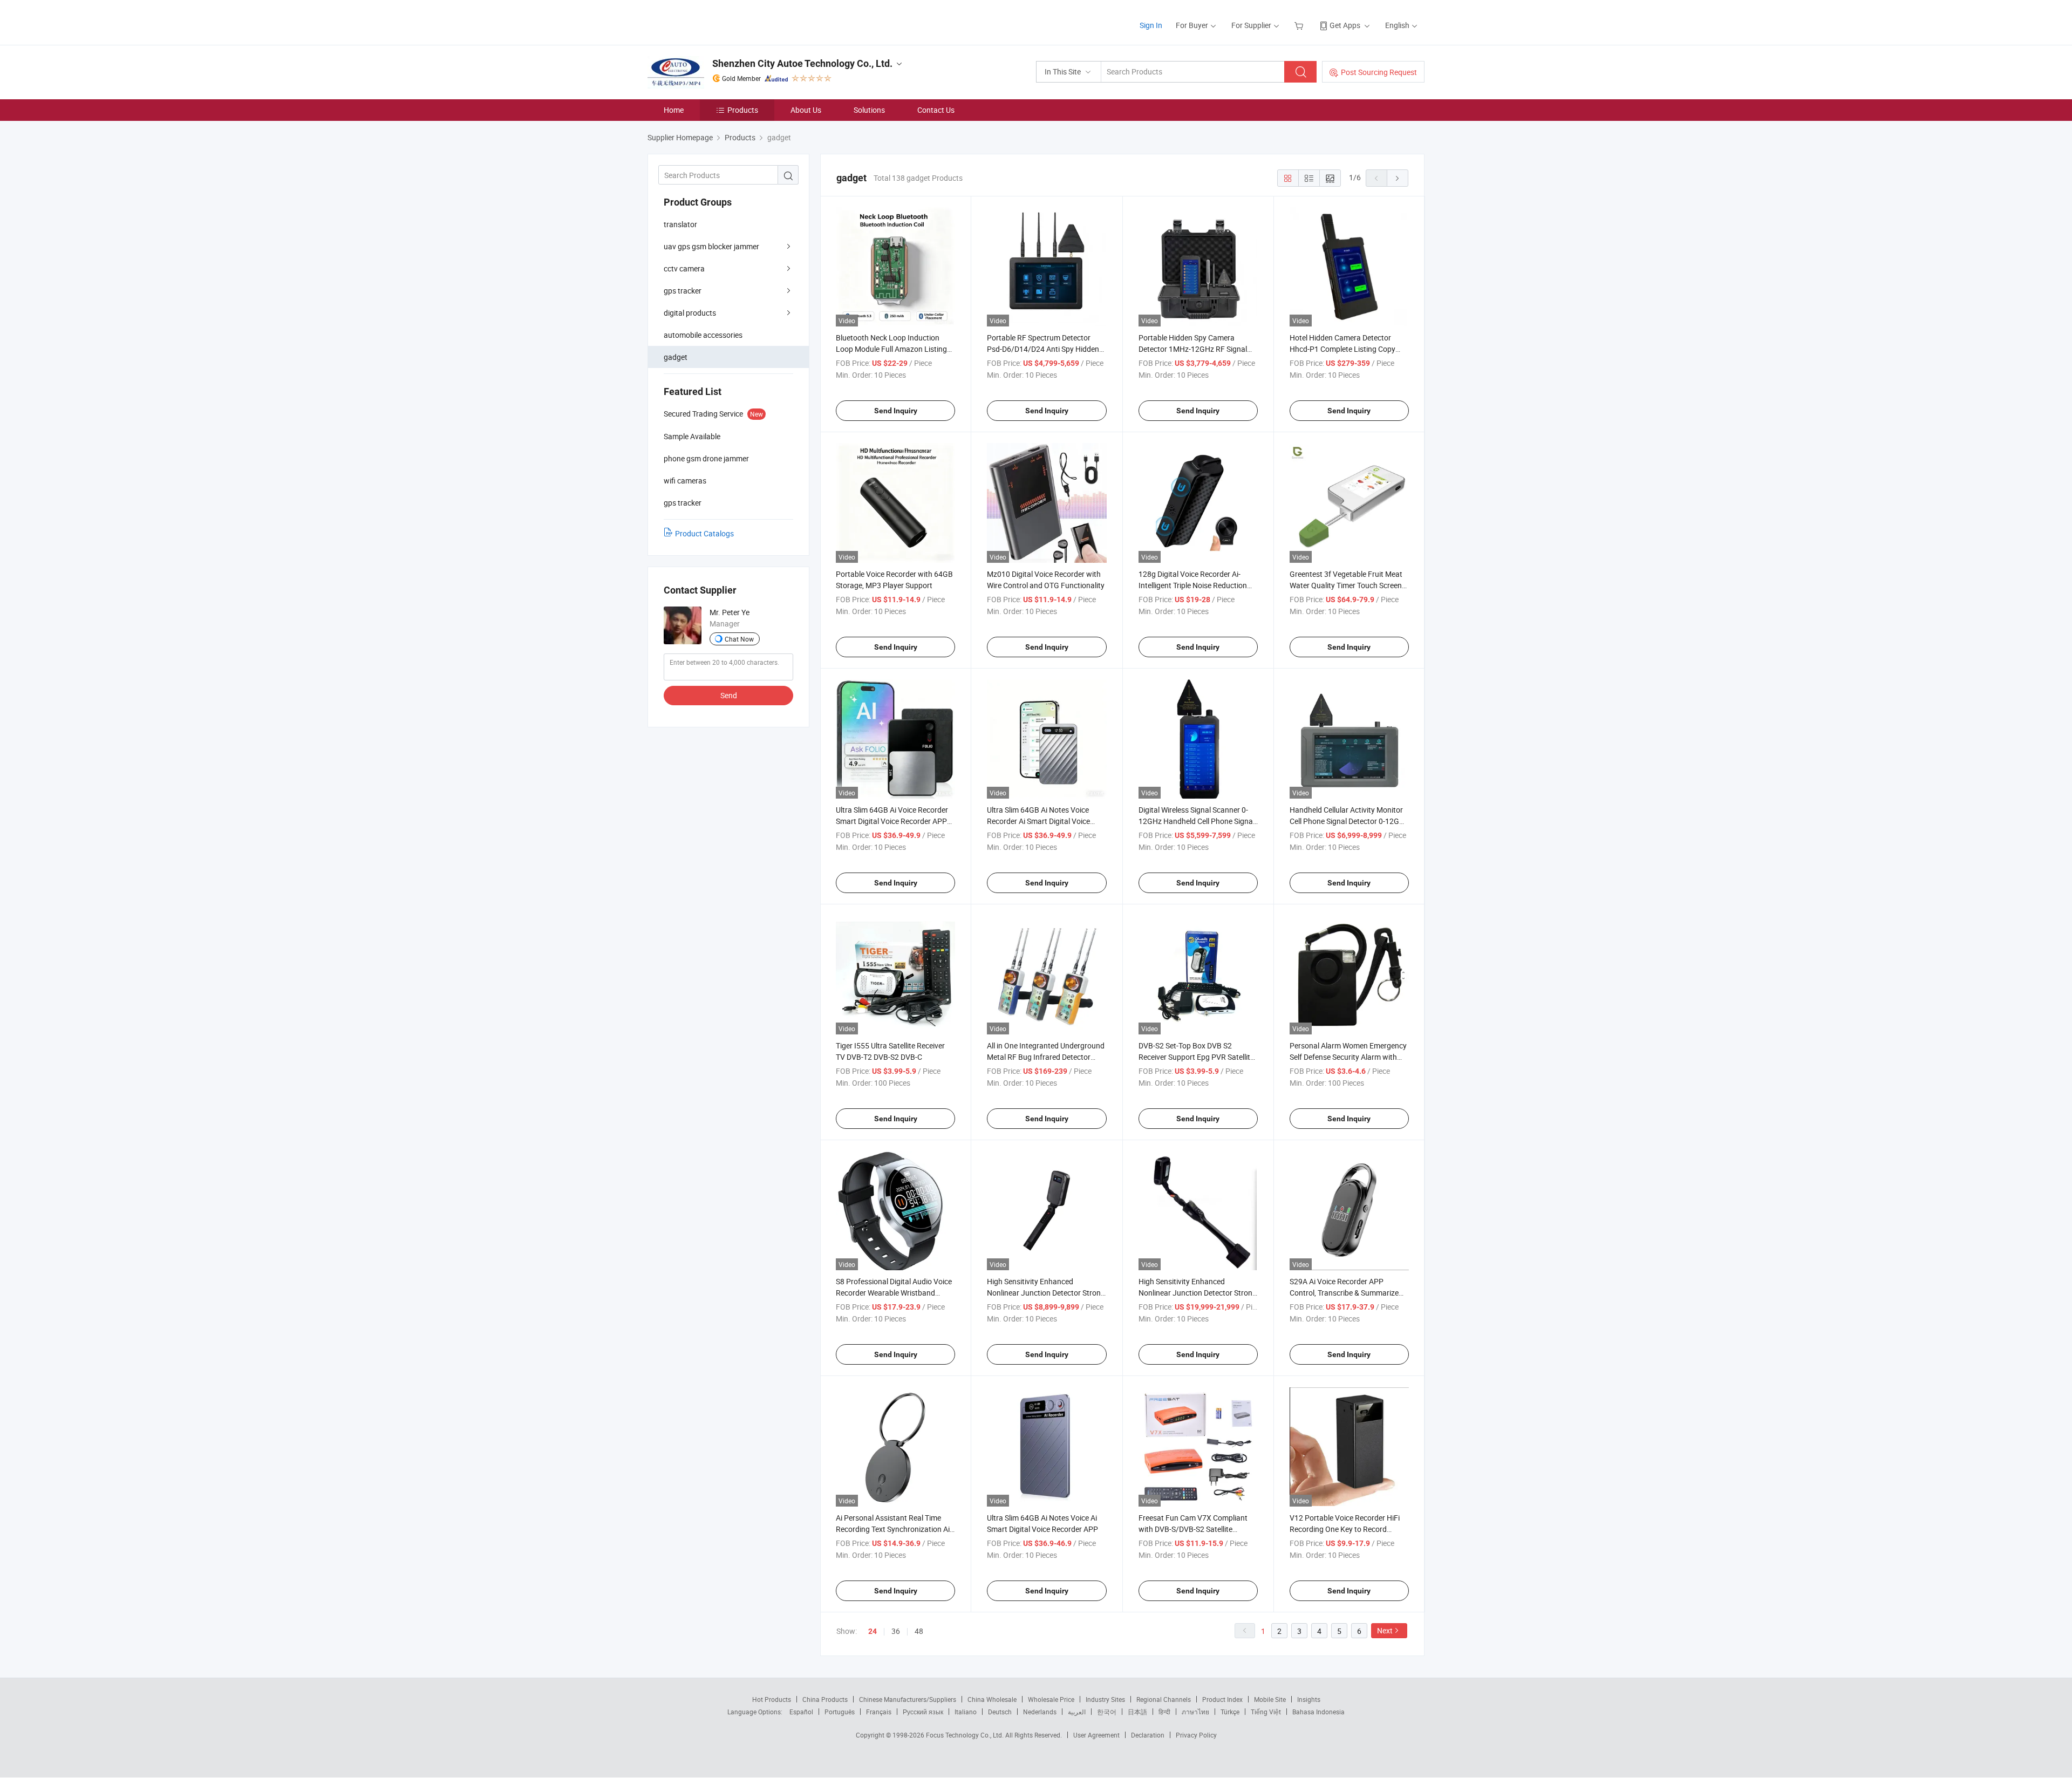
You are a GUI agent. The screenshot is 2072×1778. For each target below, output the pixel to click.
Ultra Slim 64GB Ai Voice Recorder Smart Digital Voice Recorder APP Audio (892, 821)
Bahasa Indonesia (1318, 1712)
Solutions (869, 110)
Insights (1309, 1699)
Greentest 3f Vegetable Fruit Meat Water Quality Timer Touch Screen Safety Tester (1346, 585)
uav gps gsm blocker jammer (711, 246)
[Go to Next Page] (1398, 178)
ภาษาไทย (1195, 1712)
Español (801, 1712)
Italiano (966, 1712)
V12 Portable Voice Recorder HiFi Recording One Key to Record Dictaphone (1345, 1529)
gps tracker (683, 291)
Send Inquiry (896, 411)
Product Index (1222, 1699)
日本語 (1137, 1712)
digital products (690, 313)
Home (674, 110)
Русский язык (923, 1712)
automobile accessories (703, 335)
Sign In (1151, 25)
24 (873, 1631)
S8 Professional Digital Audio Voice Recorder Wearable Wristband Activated (894, 1293)
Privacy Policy (1196, 1735)
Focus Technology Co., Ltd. (966, 1735)
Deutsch (1000, 1712)
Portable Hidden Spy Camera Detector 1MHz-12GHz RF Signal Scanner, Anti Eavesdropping (1193, 349)
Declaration (1148, 1735)
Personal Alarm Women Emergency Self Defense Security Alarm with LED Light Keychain (1348, 1057)
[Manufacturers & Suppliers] (717, 21)
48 (919, 1631)
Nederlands (1040, 1712)
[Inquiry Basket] (1300, 25)
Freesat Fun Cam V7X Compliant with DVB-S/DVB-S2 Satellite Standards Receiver (1193, 1529)
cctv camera (684, 268)
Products (743, 110)
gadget (676, 357)
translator (680, 224)
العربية (1077, 1712)
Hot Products (772, 1699)
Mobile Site (1270, 1699)
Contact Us (936, 110)
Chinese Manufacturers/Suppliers (908, 1699)
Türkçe (1230, 1712)
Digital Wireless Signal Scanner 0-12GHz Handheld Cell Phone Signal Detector (1197, 821)
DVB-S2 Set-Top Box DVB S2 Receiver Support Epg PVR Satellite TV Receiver (1196, 1057)
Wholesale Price (1051, 1699)
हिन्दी (1164, 1712)
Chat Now (739, 639)
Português (840, 1712)
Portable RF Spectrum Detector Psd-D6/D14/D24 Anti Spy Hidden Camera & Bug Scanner (1043, 349)
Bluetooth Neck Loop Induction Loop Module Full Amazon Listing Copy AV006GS (891, 349)
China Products (825, 1699)
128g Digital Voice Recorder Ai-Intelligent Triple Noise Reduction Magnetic (1193, 585)
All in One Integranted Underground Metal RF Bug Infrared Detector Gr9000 (1046, 1057)
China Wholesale (992, 1699)
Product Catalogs (704, 533)
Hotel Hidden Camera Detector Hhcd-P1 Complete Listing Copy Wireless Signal (1342, 349)
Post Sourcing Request (1379, 72)
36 (896, 1631)
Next (1385, 1630)
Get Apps (1345, 25)
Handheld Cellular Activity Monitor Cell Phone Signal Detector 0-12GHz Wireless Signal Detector (1349, 821)
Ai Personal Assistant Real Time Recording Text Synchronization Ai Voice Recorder (893, 1529)
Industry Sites (1105, 1699)
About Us (806, 110)
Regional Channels (1164, 1699)
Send (729, 695)
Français (879, 1712)
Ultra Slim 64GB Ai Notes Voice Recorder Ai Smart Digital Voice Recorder (1038, 821)
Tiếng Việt (1266, 1712)
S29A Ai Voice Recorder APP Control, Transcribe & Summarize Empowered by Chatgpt (1344, 1293)
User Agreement (1096, 1735)
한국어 (1107, 1712)
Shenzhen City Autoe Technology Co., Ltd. (802, 63)
